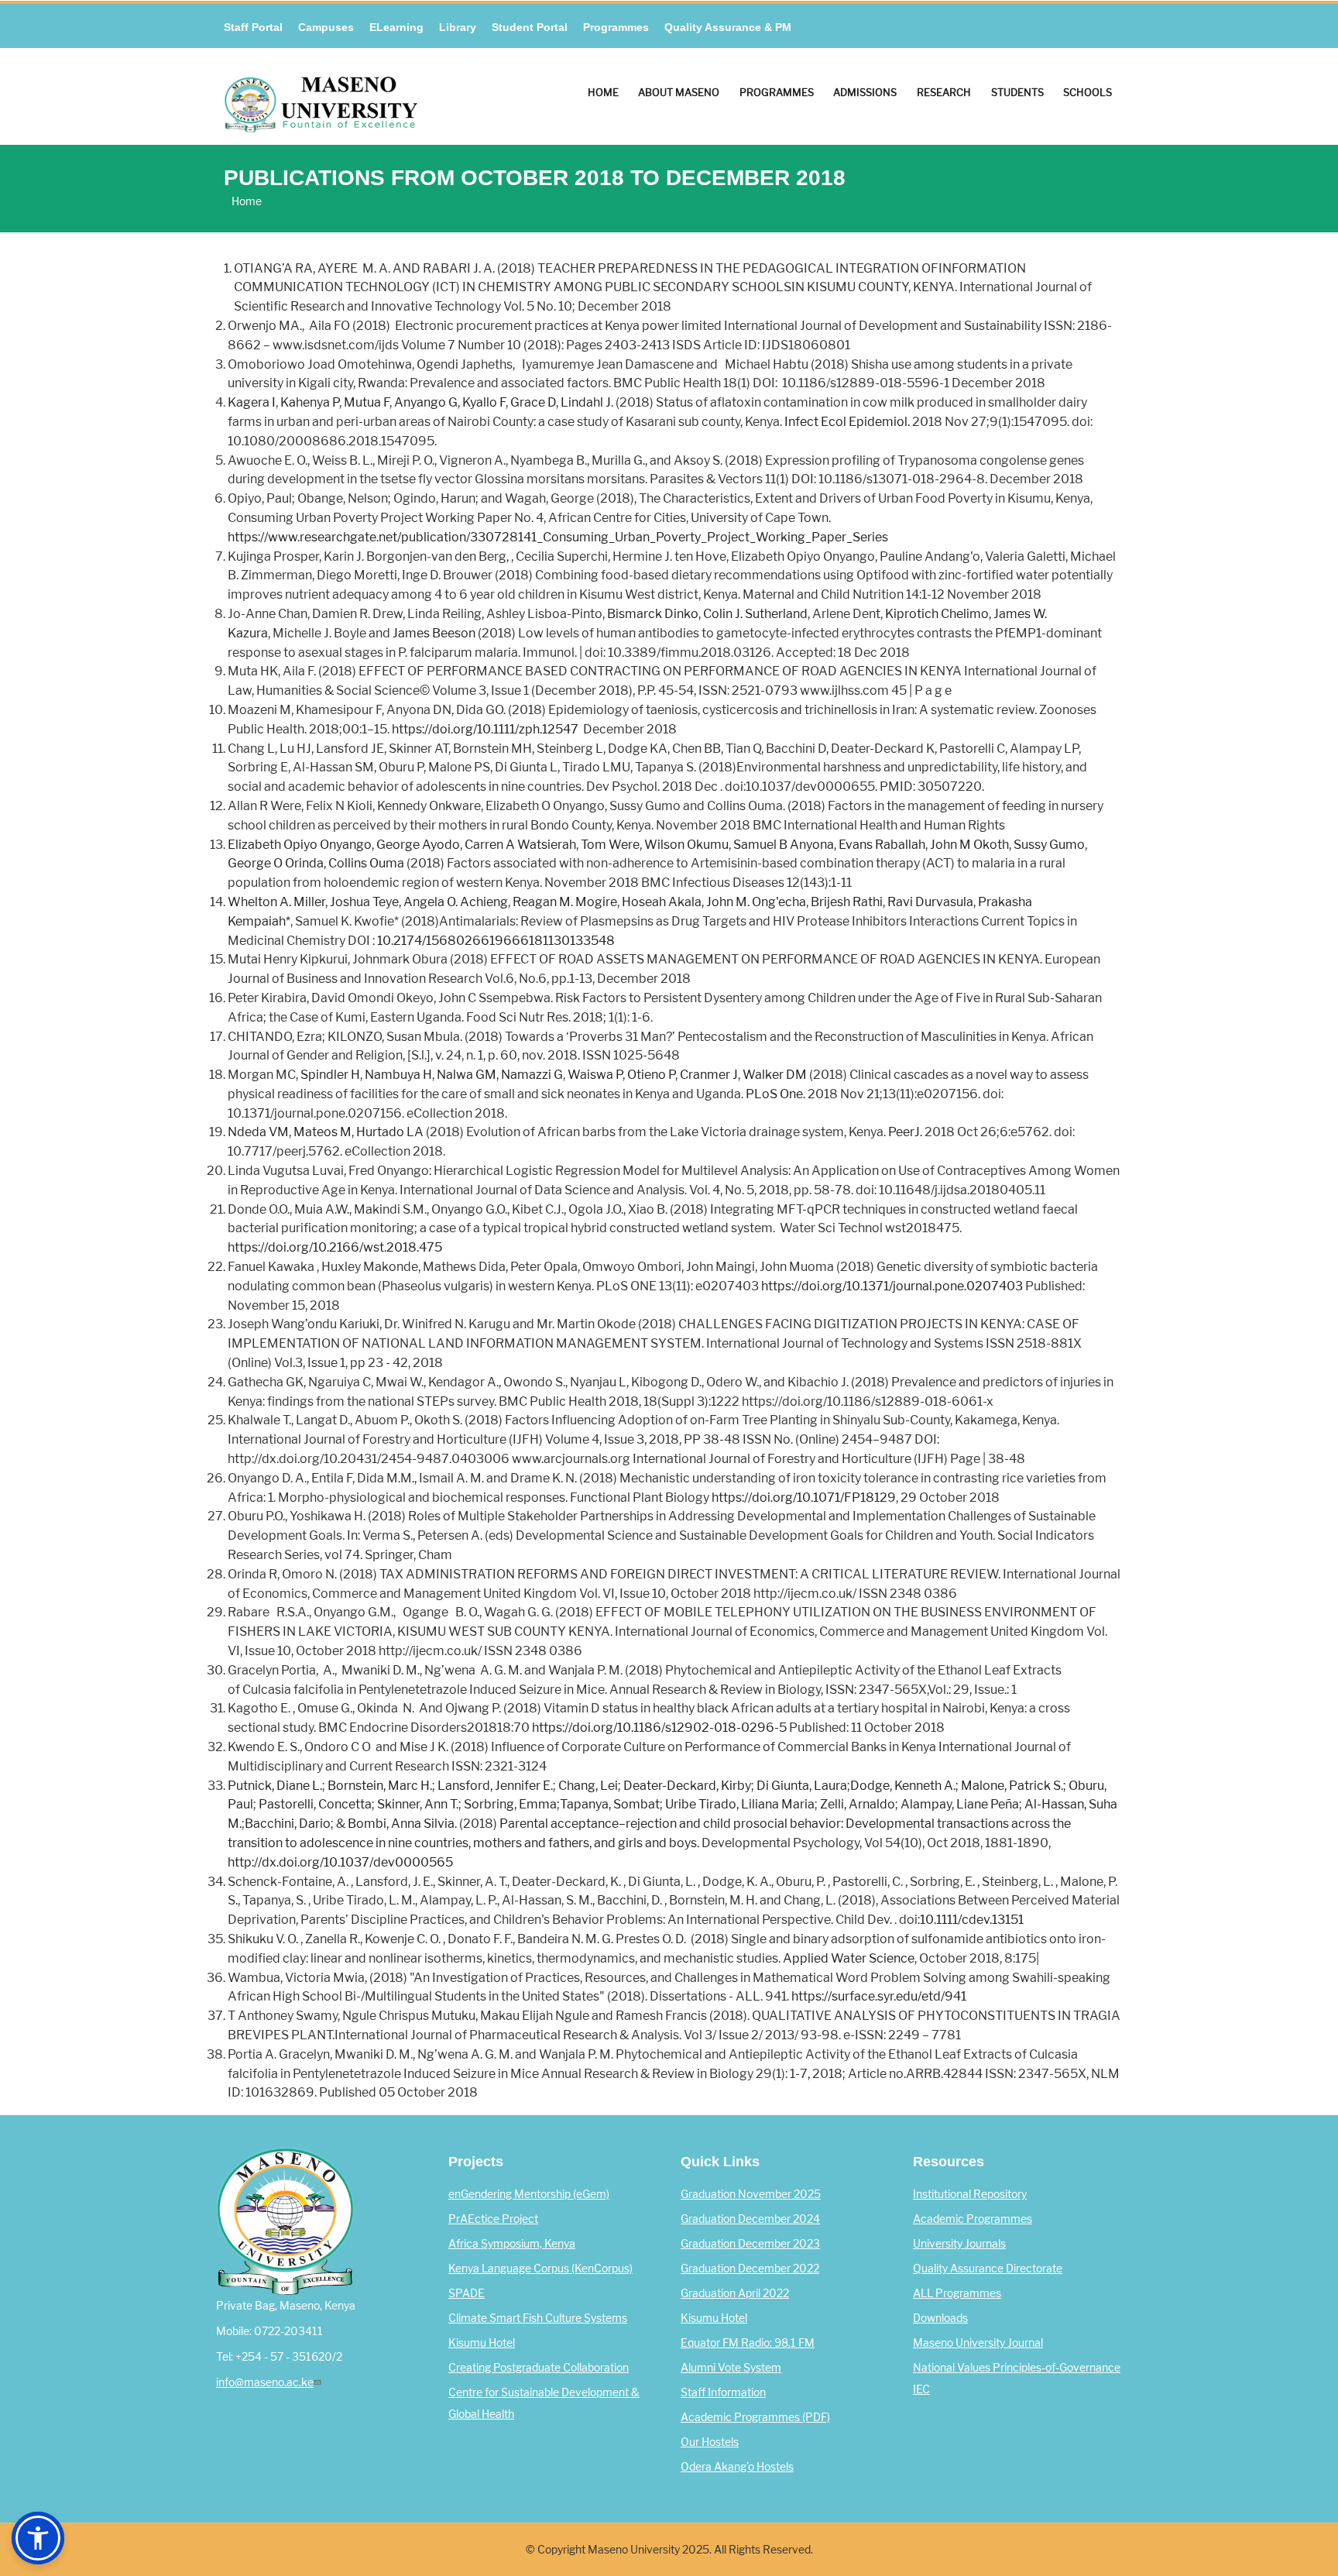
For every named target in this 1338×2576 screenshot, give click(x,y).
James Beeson (434, 633)
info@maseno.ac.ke (265, 2382)
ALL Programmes (957, 2293)
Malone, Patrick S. (1012, 1786)
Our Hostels (710, 2442)
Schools (1088, 92)
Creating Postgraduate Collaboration (539, 2368)
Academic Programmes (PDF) (755, 2417)
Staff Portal (253, 27)
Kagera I (252, 402)
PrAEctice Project (493, 2219)
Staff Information (723, 2392)
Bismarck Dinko (653, 614)
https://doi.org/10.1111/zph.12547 (485, 729)
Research (944, 92)
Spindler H (330, 1075)
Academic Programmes (973, 2219)
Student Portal (530, 27)
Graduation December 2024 (750, 2219)
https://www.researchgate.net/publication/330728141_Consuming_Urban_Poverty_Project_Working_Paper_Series (558, 537)
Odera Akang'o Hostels (737, 2467)
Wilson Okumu (686, 845)
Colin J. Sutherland (755, 614)
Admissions (865, 92)
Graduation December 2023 (750, 2244)
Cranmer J (709, 1075)
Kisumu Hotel (482, 2343)
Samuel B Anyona (784, 845)
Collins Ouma (366, 863)
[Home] (321, 91)
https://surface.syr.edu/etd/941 (879, 1996)
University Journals (959, 2244)
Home (603, 92)
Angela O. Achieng (456, 902)
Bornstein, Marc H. (380, 1786)
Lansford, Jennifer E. (495, 1786)
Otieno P (651, 1075)
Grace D (533, 402)
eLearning (396, 27)
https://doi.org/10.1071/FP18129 (804, 1498)
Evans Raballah (882, 845)
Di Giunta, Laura (802, 1786)
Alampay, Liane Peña (960, 1804)
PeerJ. (905, 1132)
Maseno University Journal (978, 2343)
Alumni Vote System (731, 2368)
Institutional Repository (970, 2194)
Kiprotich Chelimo (937, 614)
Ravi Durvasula (930, 902)
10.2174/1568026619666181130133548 (496, 941)
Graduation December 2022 (750, 2269)
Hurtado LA (390, 1132)
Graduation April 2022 (735, 2293)
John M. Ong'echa (756, 902)
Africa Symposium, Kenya (512, 2244)
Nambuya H (398, 1075)
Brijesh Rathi (847, 902)
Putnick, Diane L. (275, 1786)
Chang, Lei (588, 1786)
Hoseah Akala (662, 902)
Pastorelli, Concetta (315, 1804)
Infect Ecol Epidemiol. (847, 422)
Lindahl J (586, 402)
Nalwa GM (467, 1075)
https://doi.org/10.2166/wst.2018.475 (335, 1247)
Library (458, 27)
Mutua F (367, 402)
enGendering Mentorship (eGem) (529, 2194)
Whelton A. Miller (276, 902)
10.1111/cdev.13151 (972, 1920)
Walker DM (775, 1075)
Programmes (616, 27)
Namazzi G (532, 1075)
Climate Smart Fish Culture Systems (538, 2318)
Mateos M (322, 1132)
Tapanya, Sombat (610, 1804)
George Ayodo (418, 845)
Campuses (326, 27)
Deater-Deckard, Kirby (687, 1786)
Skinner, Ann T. (418, 1804)
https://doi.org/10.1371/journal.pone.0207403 (892, 1286)
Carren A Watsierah (520, 845)
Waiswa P (595, 1075)
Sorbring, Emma (510, 1804)
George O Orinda (276, 863)
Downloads (940, 2318)
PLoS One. (775, 1094)
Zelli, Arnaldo (858, 1804)
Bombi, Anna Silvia (401, 1824)
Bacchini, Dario (288, 1824)
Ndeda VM (258, 1132)
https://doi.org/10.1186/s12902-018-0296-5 (659, 1728)
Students (1017, 92)
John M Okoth (969, 845)
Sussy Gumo (1049, 845)
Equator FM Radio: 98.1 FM (748, 2343)
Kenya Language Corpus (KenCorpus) (540, 2269)
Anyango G (426, 402)
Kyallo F (484, 402)
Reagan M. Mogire (565, 902)
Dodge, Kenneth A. (903, 1786)
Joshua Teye (364, 902)
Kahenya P (310, 402)
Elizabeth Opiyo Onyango (300, 845)
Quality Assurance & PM (728, 27)
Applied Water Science (849, 1958)
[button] (38, 2538)
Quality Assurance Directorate (988, 2269)
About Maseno (679, 92)
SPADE (467, 2293)
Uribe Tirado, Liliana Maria (740, 1804)
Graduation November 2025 (751, 2194)
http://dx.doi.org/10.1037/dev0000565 (340, 1862)
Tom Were (610, 845)
